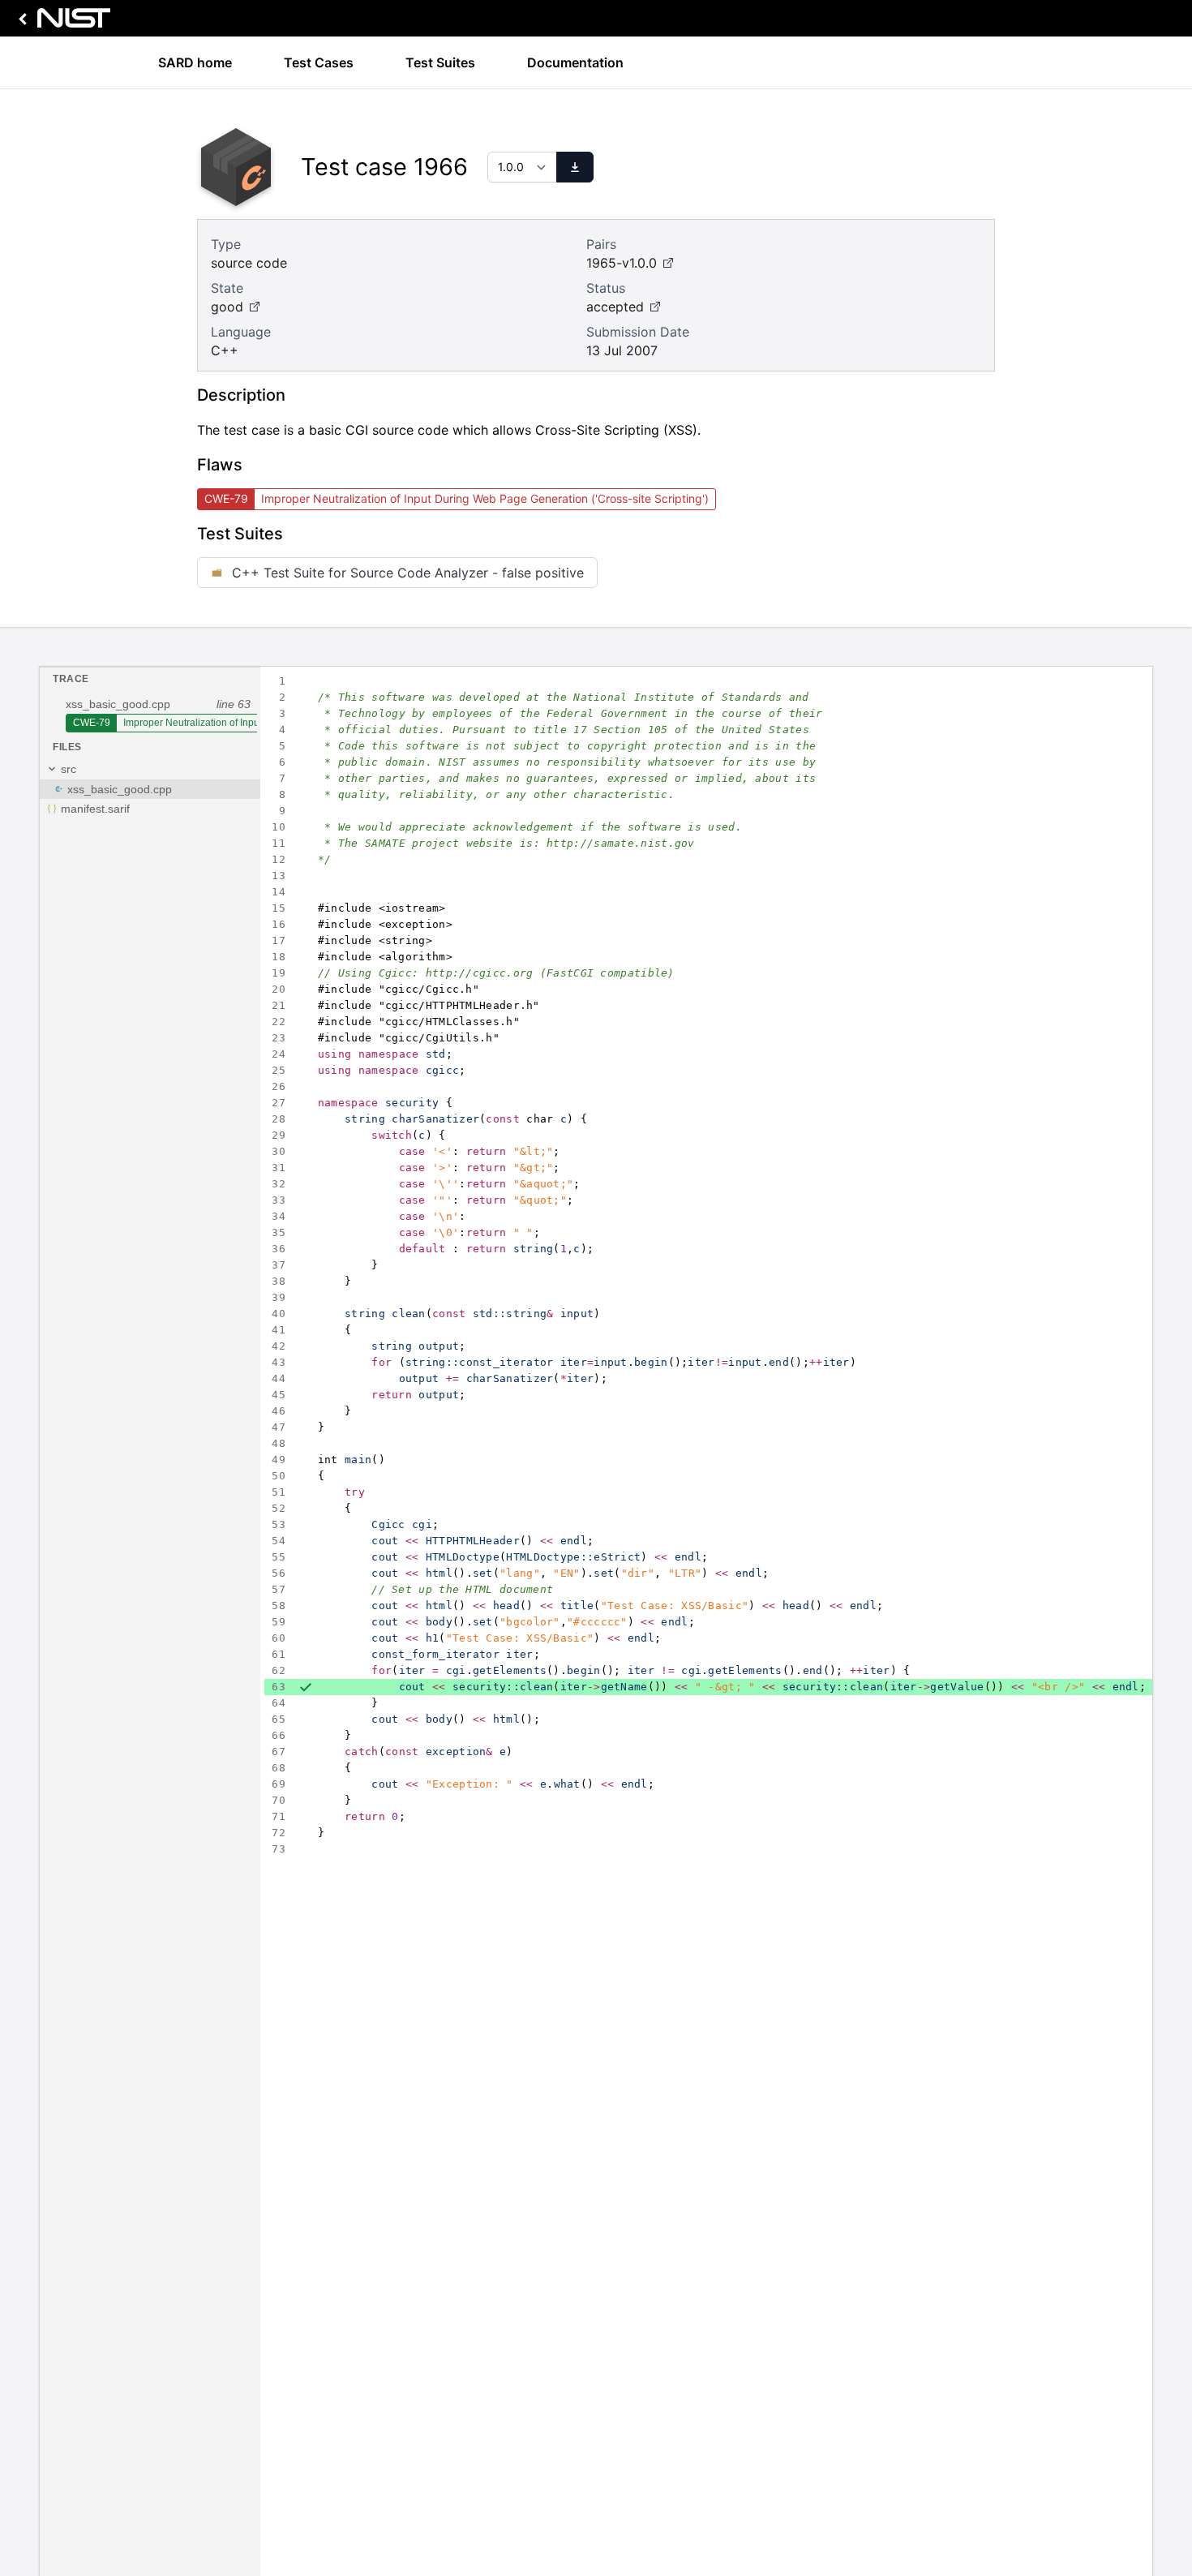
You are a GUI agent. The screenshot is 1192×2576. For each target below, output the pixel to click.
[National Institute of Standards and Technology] (62, 22)
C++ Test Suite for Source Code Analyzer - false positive (408, 573)
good (227, 307)
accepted (615, 307)
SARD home (195, 62)
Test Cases (319, 62)
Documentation (575, 62)
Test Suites (440, 62)
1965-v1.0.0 (622, 263)
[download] (575, 167)
